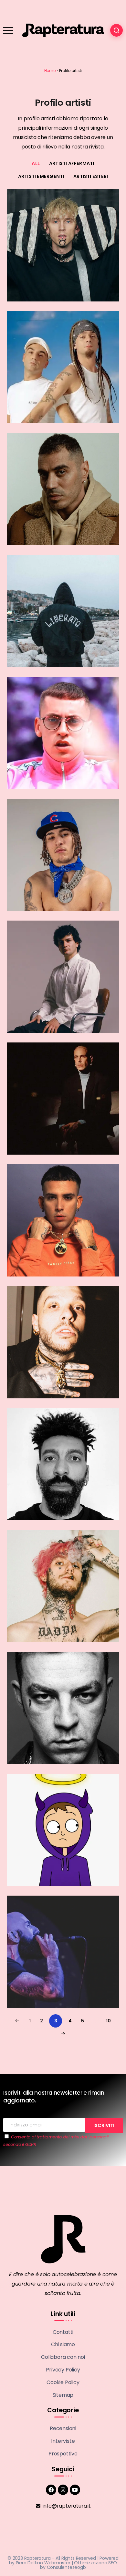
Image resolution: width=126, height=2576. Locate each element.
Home (50, 71)
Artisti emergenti (41, 176)
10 (108, 2021)
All (36, 163)
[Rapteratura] (63, 30)
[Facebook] (51, 2490)
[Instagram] (63, 2490)
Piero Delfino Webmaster (43, 2563)
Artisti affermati (72, 163)
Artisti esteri (91, 176)
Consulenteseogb (66, 2567)
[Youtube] (75, 2490)
